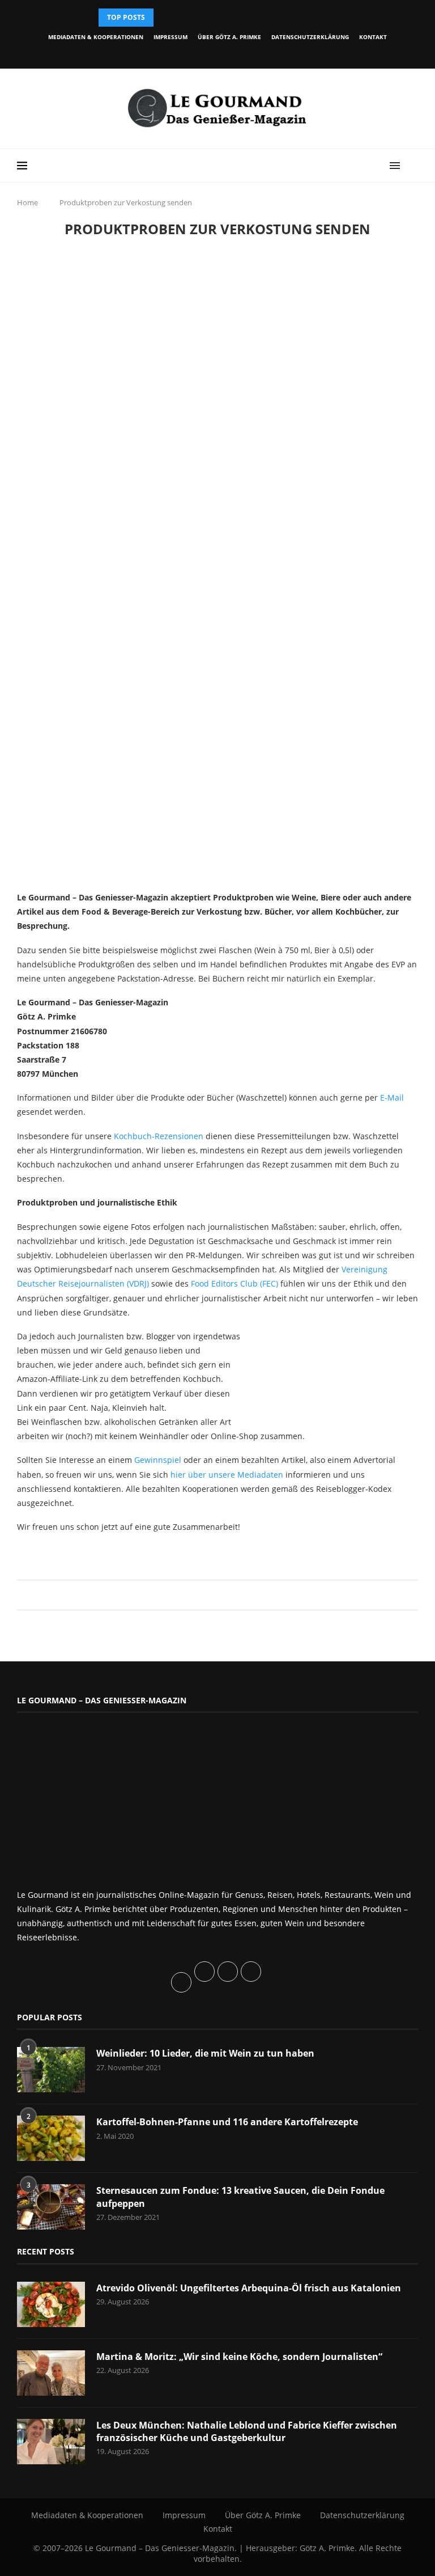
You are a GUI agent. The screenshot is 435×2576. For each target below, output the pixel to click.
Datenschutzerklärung (310, 37)
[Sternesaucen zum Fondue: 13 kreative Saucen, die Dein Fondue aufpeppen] (51, 2207)
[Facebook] (174, 53)
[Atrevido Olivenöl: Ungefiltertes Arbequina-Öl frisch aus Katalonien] (51, 2304)
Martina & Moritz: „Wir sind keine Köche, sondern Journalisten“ (239, 2357)
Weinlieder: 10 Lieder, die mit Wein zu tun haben (205, 2053)
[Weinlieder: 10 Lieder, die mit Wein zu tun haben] (51, 2070)
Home (27, 202)
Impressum (170, 37)
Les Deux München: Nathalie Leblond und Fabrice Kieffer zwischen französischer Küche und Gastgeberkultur (247, 2431)
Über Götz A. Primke (229, 37)
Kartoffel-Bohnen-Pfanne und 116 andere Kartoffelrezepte (227, 2122)
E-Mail (392, 1097)
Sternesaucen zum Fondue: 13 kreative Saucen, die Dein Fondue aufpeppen (240, 2197)
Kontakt (373, 37)
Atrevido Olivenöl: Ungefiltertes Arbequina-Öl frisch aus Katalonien (249, 2288)
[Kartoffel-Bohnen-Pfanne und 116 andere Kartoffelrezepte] (51, 2138)
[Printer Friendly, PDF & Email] (72, 1552)
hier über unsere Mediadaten (227, 1475)
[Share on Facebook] (212, 1595)
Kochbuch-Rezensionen (159, 1136)
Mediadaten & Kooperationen (96, 37)
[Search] (412, 166)
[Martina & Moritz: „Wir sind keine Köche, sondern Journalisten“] (51, 2373)
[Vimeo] (252, 53)
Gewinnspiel (158, 1460)
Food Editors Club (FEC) (234, 1283)
